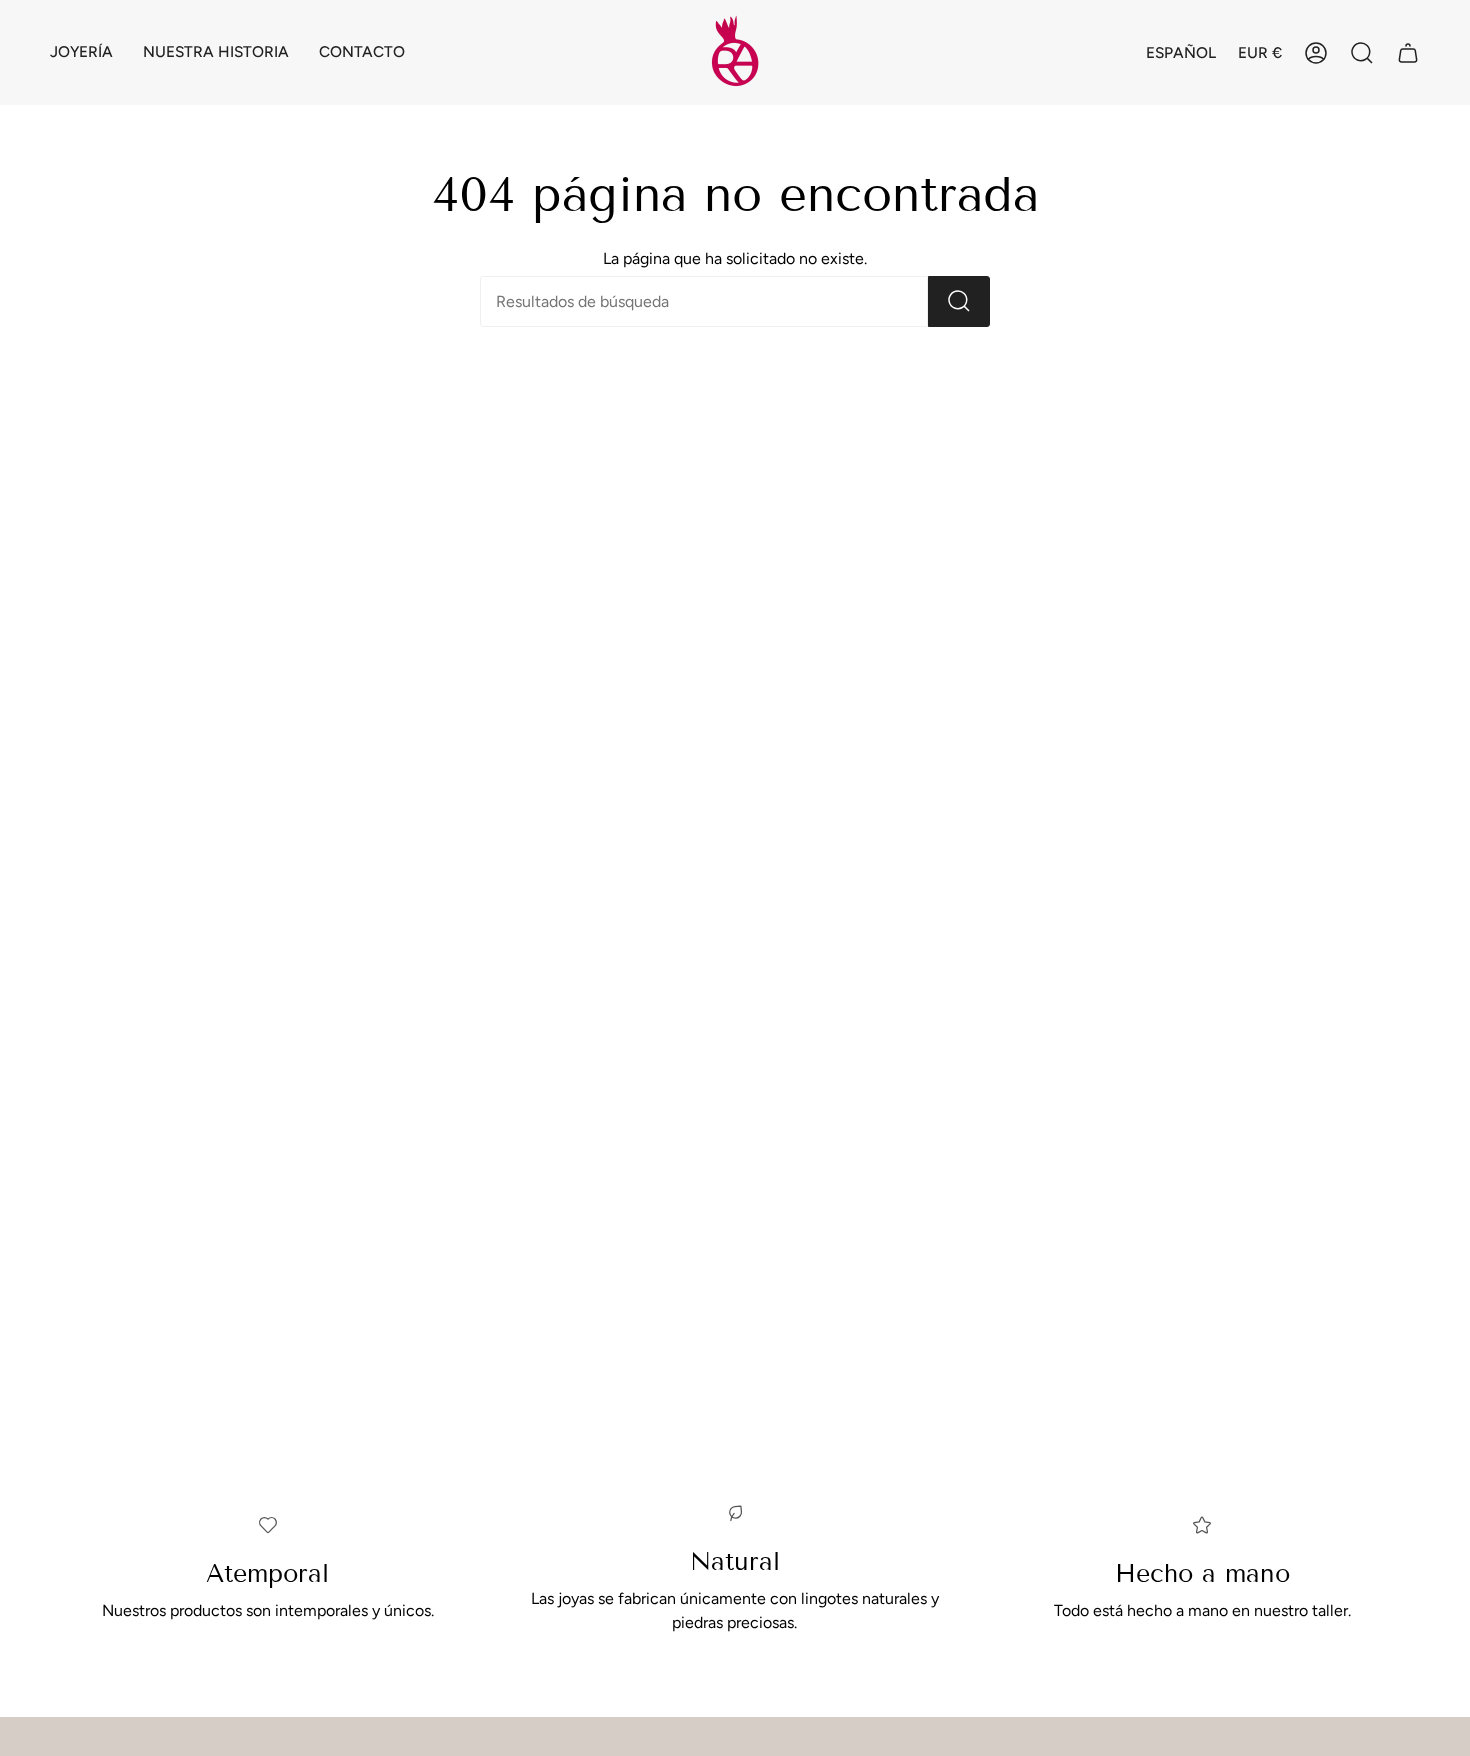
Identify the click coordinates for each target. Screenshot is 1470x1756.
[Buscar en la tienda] (959, 301)
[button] (81, 52)
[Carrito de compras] (1408, 53)
